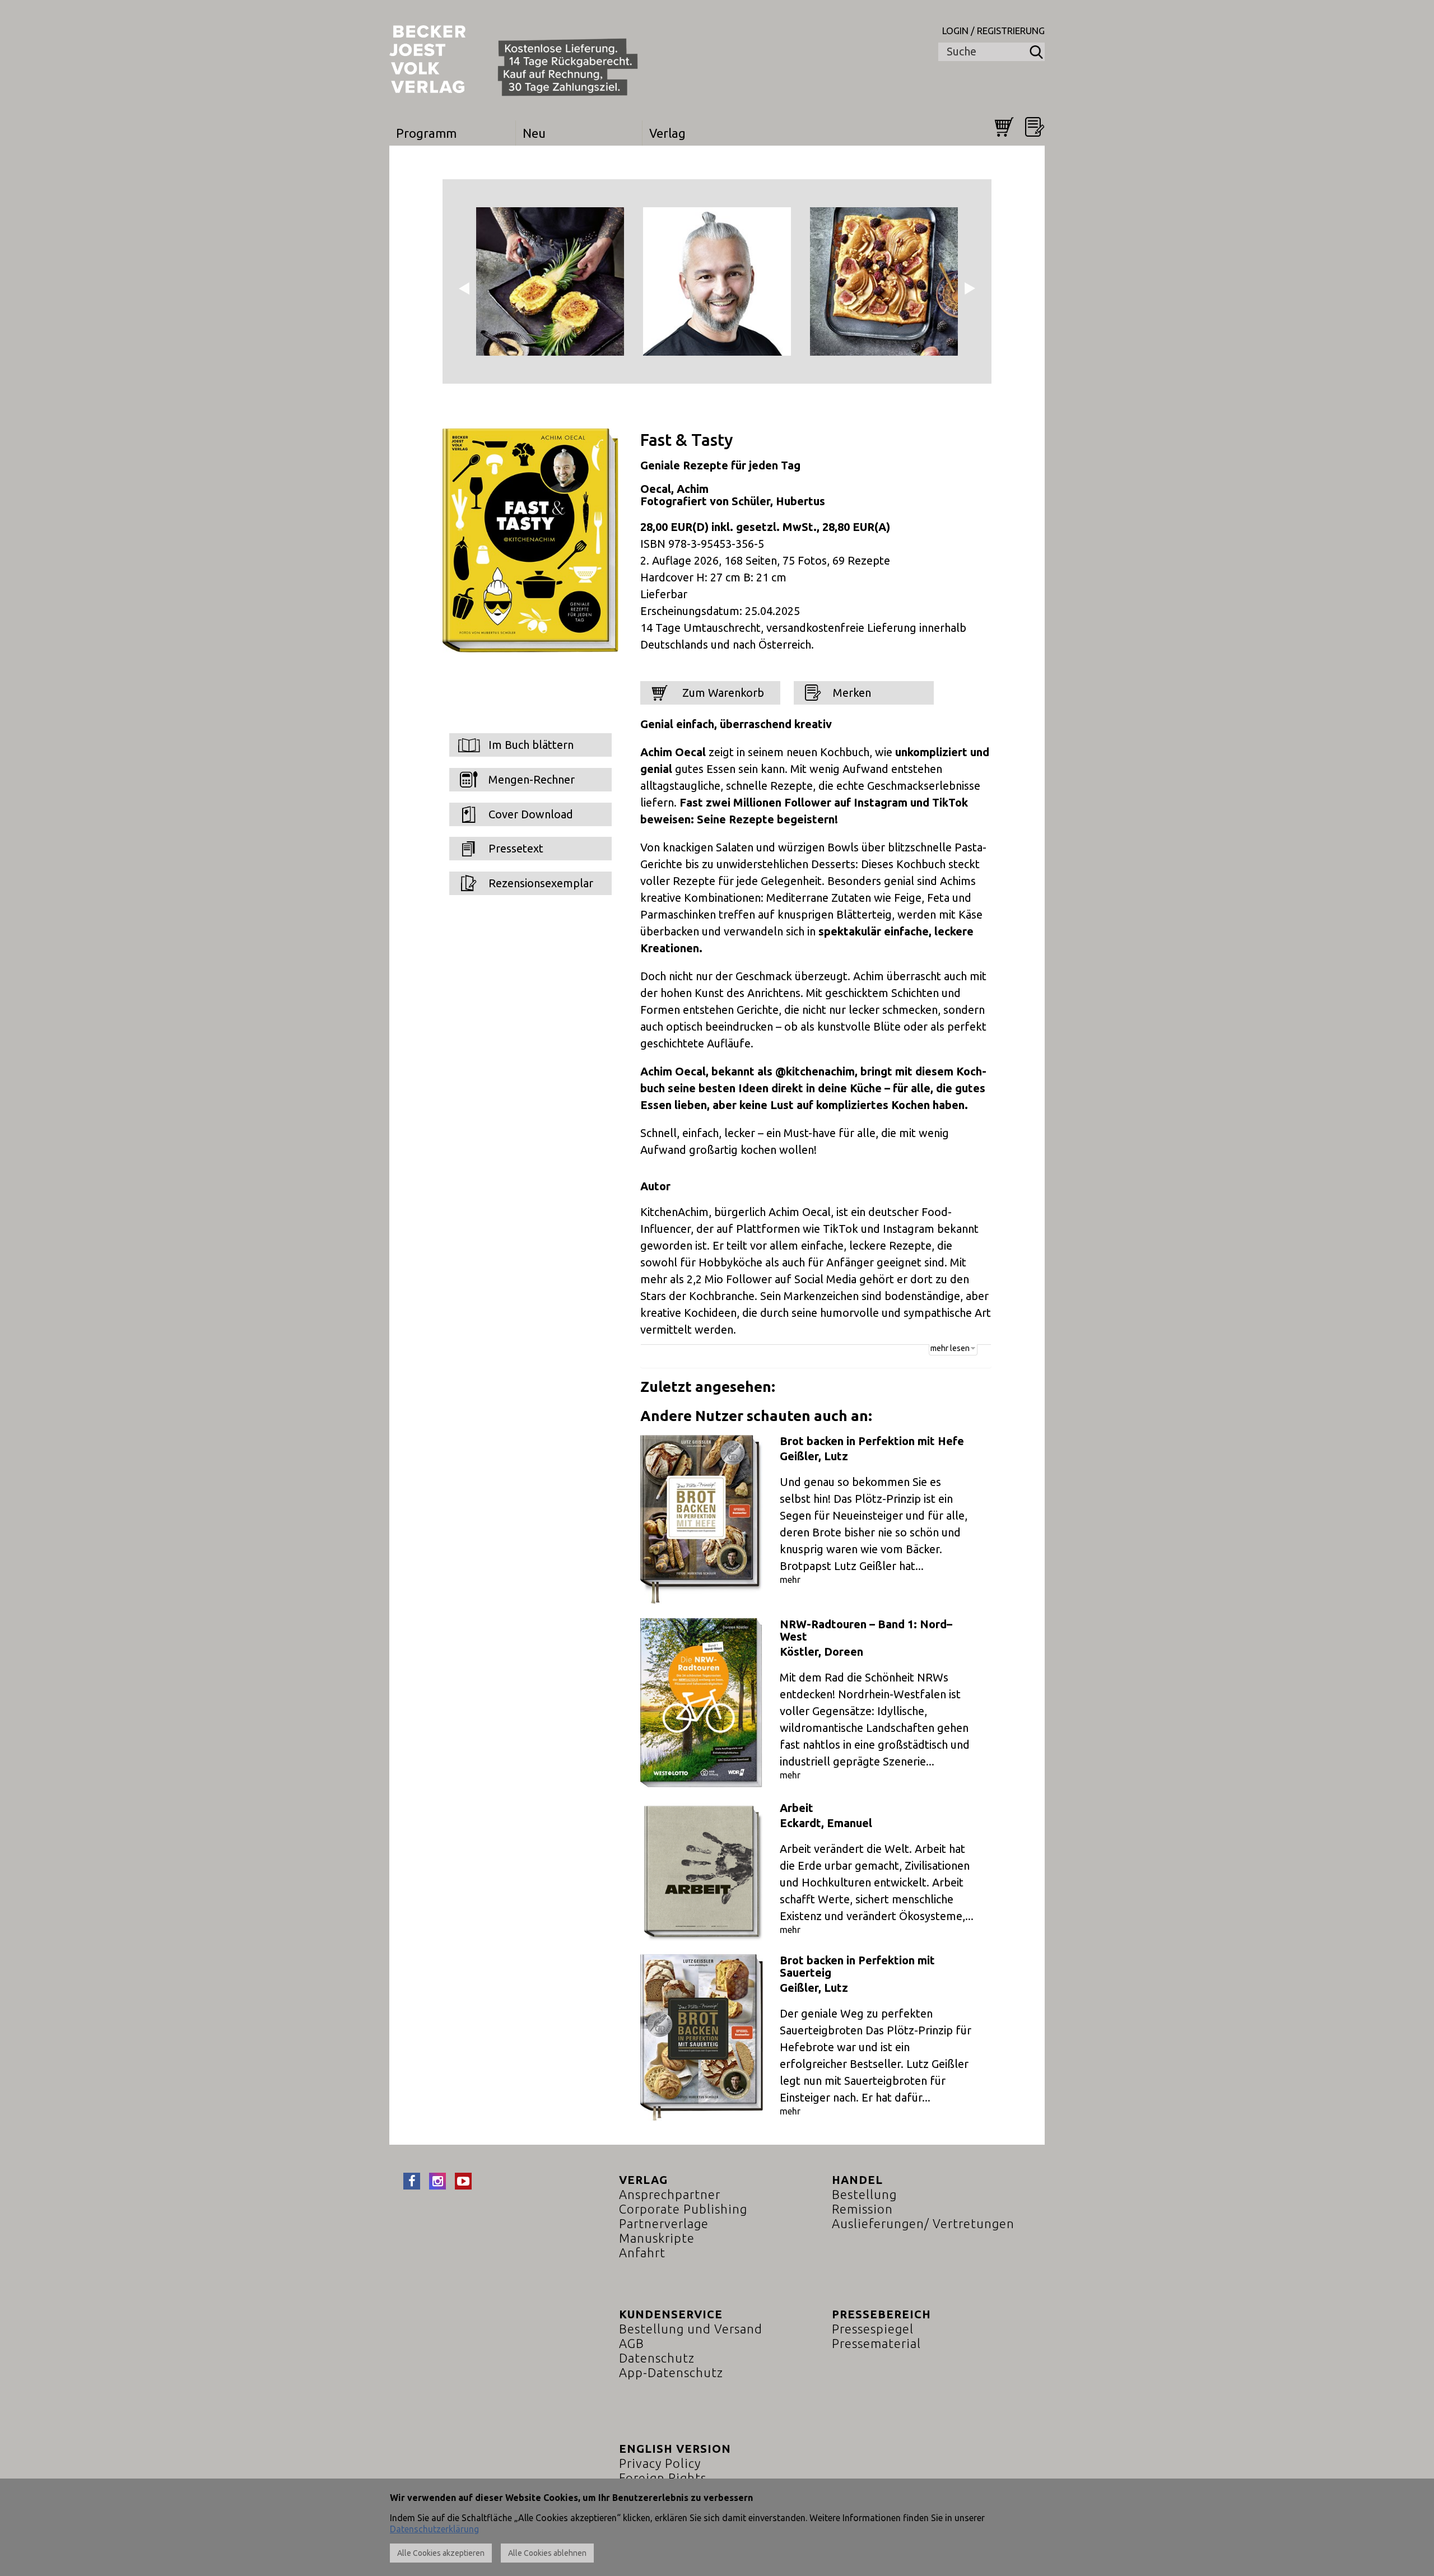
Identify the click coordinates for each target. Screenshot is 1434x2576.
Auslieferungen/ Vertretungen (923, 2223)
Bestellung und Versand (691, 2329)
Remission (862, 2209)
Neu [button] (534, 133)
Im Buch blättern (531, 745)
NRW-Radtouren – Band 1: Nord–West (866, 1630)
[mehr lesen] (969, 1362)
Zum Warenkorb (722, 693)
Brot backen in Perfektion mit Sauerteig (857, 1966)
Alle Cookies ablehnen (547, 2553)
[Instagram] (437, 2181)
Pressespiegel (873, 2329)
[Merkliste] (1035, 127)
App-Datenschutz (671, 2372)
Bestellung (864, 2194)
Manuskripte (657, 2238)
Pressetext (516, 848)
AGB (632, 2343)
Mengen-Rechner (532, 779)
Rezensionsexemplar (541, 883)
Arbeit (797, 1808)
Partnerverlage (664, 2223)
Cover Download (531, 814)
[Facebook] (412, 2181)
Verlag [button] (667, 133)
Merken (852, 693)
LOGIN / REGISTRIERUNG (993, 31)
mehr (790, 1580)
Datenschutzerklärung (434, 2529)
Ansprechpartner (670, 2194)
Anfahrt (642, 2253)
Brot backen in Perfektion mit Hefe (872, 1441)
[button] (470, 281)
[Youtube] (463, 2181)
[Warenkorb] (1004, 127)
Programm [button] (426, 133)
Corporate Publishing (683, 2209)
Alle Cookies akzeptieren (441, 2553)
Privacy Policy (660, 2463)
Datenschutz (657, 2358)
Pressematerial (876, 2343)
